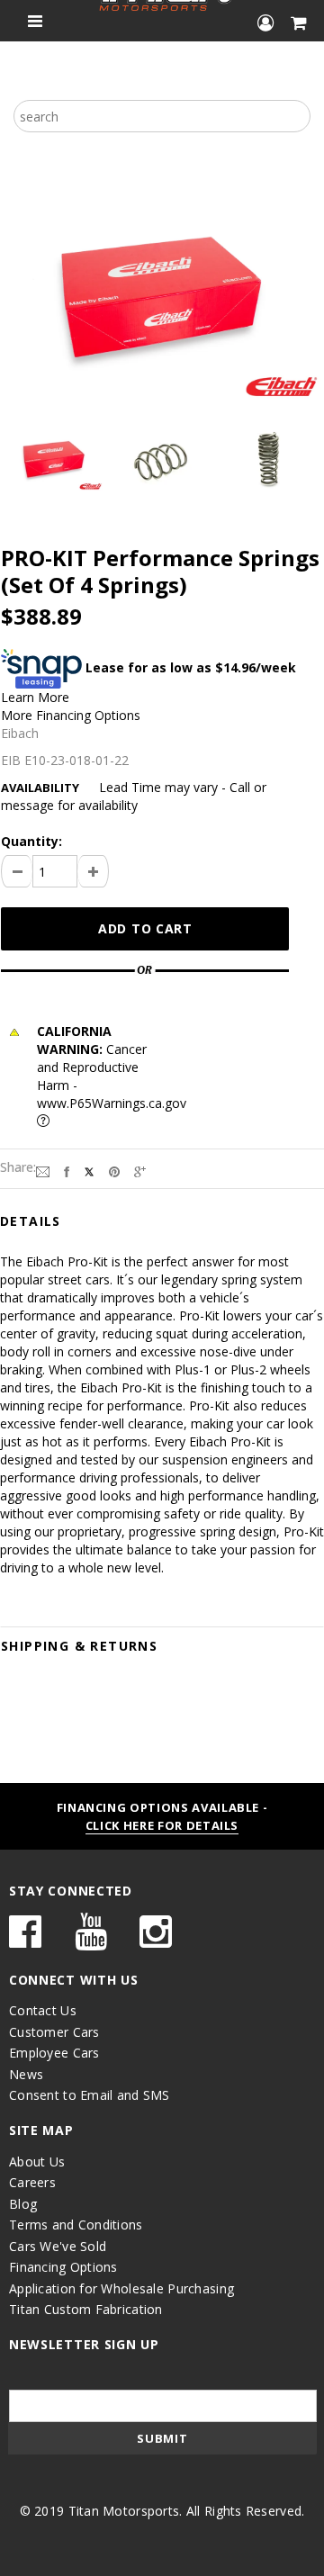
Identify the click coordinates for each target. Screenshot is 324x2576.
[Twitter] (89, 1171)
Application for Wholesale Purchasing (121, 2288)
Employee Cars (54, 2053)
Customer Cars (54, 2032)
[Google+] (140, 1171)
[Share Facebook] (67, 1171)
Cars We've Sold (58, 2246)
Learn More (35, 697)
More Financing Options (71, 715)
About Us (37, 2162)
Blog (23, 2204)
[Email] (43, 1171)
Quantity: (31, 841)
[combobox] (162, 116)
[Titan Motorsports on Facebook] (25, 1940)
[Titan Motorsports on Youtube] (91, 1940)
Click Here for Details (162, 1825)
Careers (32, 2182)
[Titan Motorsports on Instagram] (156, 1940)
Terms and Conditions (76, 2225)
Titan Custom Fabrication (86, 2309)
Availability (40, 788)
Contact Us (43, 2010)
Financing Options (63, 2267)
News (26, 2074)
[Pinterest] (114, 1171)
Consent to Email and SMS (90, 2095)
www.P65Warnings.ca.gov (112, 1103)
